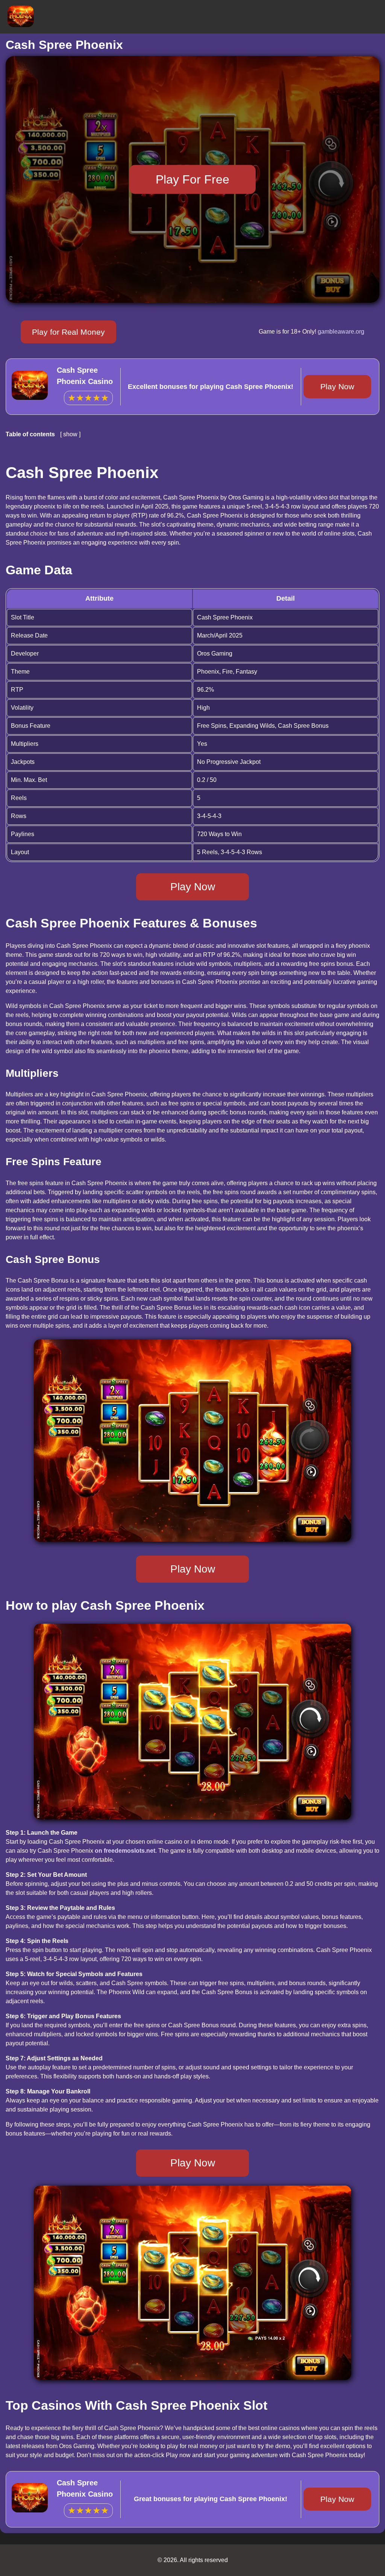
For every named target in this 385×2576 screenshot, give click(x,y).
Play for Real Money (68, 332)
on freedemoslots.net (125, 1851)
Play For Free (192, 179)
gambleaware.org (341, 332)
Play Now (337, 386)
